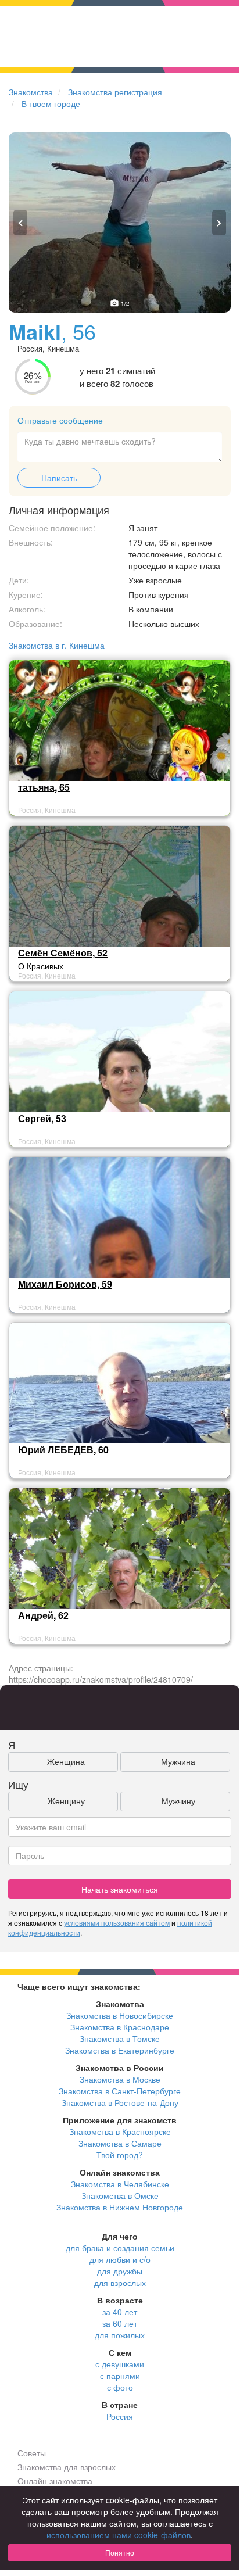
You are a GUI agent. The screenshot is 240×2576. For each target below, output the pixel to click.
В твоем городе (51, 103)
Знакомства (31, 92)
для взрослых (120, 2283)
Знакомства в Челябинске (120, 2184)
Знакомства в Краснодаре (120, 2027)
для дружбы (120, 2271)
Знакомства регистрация (115, 92)
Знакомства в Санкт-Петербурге (120, 2091)
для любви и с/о (120, 2259)
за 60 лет (120, 2323)
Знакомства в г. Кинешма (57, 645)
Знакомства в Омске (120, 2195)
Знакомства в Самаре (120, 2143)
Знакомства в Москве (120, 2079)
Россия (120, 2416)
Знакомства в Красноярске (120, 2131)
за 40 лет (120, 2312)
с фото (120, 2387)
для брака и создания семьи (120, 2248)
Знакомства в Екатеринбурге (120, 2050)
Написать (59, 478)
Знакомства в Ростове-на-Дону (120, 2102)
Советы (32, 2453)
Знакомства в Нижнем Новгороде (120, 2207)
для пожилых (120, 2335)
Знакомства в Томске (120, 2038)
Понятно (120, 2552)
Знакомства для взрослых (67, 2467)
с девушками (120, 2364)
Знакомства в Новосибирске (120, 2015)
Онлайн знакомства (55, 2481)
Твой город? (120, 2155)
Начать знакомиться (120, 1889)
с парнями (120, 2376)
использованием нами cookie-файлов (119, 2535)
